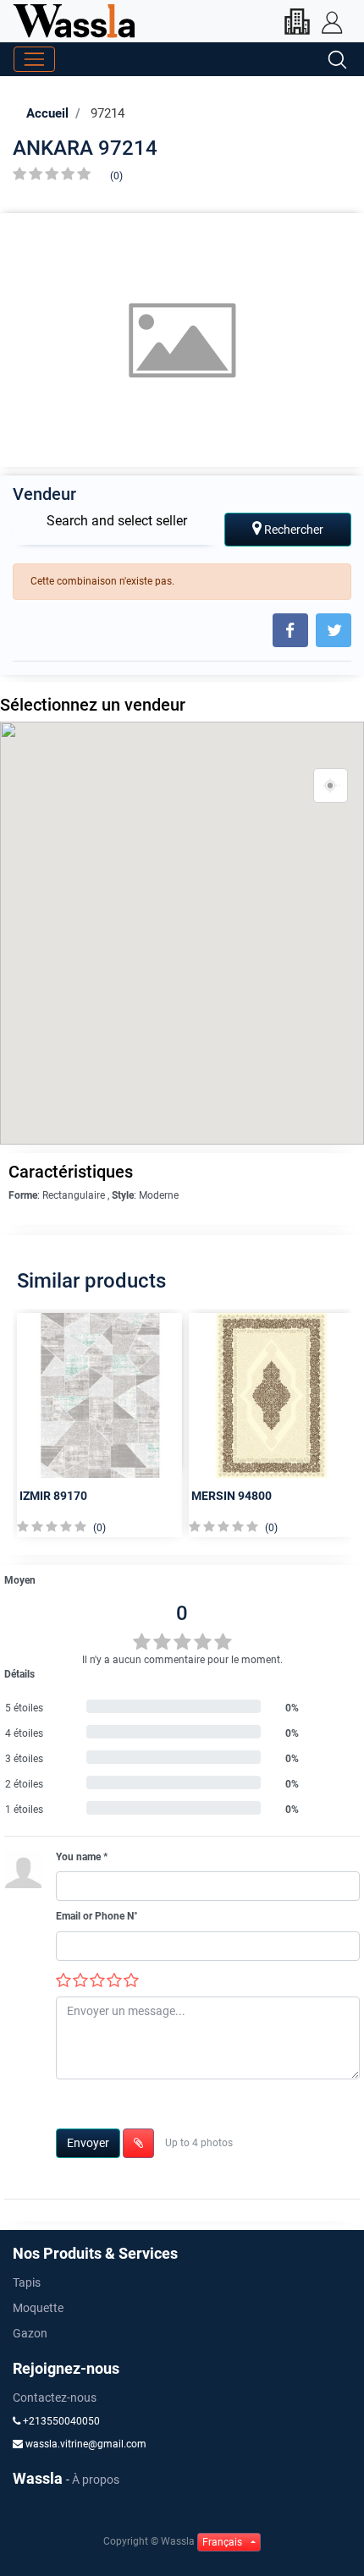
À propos (96, 2480)
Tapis (27, 2282)
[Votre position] (331, 786)
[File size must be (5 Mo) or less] (138, 2143)
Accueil (47, 113)
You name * (82, 1857)
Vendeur (44, 494)
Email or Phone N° (97, 1916)
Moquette (38, 2308)
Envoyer (88, 2143)
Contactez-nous (55, 2397)
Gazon (30, 2333)
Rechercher (292, 530)
